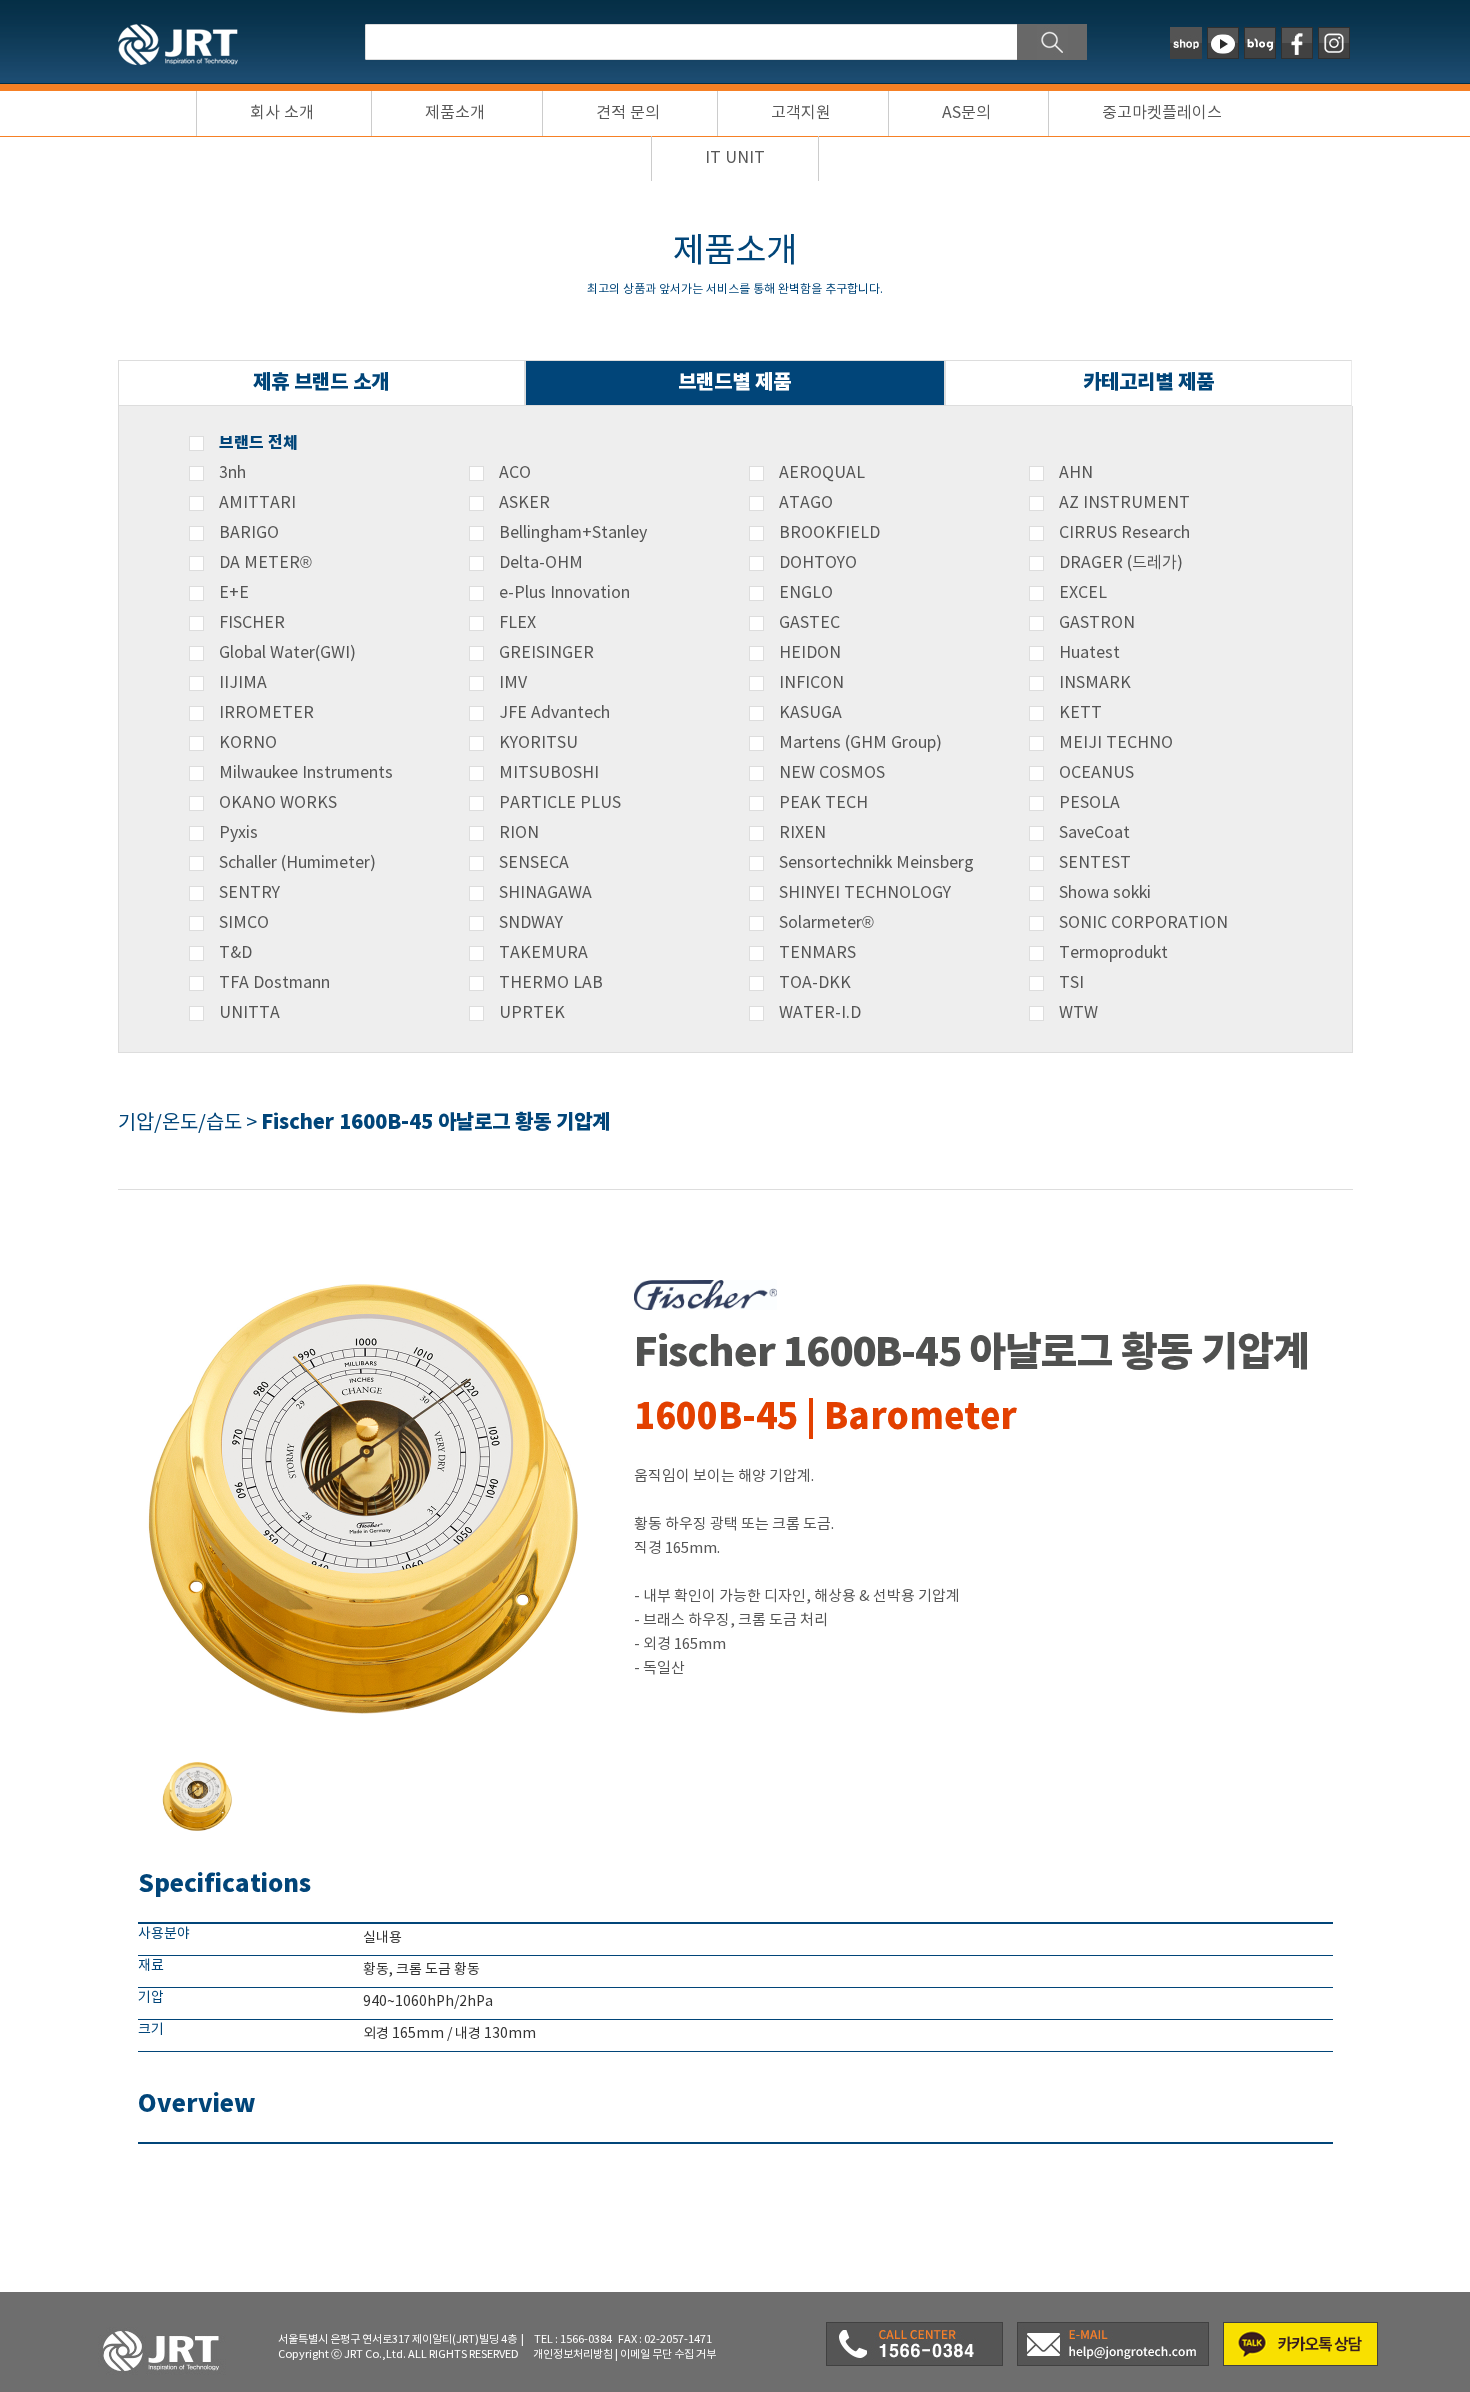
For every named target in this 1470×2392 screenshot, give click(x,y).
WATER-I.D (820, 1013)
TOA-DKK (815, 983)
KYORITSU (538, 743)
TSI (1071, 983)
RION (519, 833)
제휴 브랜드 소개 (321, 382)
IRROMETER (266, 713)
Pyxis (238, 833)
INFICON (811, 683)
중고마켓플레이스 (1162, 113)
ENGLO (806, 593)
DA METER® (265, 563)
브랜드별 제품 (734, 382)
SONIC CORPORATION (1143, 923)
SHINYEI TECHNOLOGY (865, 893)
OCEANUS (1096, 773)
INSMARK (1095, 683)
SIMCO (244, 923)
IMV (513, 683)
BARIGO (249, 533)
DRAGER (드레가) (1121, 563)
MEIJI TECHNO (1116, 743)
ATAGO (806, 503)
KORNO (248, 743)
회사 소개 (282, 113)
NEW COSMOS (832, 773)
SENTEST (1095, 863)
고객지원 (801, 113)
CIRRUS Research (1124, 533)
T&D (235, 953)
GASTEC (809, 623)
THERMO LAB (551, 983)
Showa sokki (1105, 893)
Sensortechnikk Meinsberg (876, 863)
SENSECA (534, 863)
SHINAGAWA (545, 893)
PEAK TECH (823, 803)
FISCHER (252, 623)
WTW (1078, 1013)
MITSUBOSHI (549, 773)
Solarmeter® (826, 923)
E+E (234, 593)
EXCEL (1083, 593)
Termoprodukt (1113, 953)
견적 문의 (628, 113)
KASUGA (810, 713)
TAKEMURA (543, 953)
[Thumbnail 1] (198, 1763)
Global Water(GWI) (287, 653)
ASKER (524, 503)
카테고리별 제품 (1148, 382)
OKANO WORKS (278, 803)
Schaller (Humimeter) (297, 863)
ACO (515, 473)
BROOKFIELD (829, 533)
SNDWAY (531, 923)
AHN (1076, 473)
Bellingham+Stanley (573, 533)
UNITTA (249, 1013)
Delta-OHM (541, 563)
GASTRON (1097, 623)
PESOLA (1089, 803)
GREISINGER (546, 653)
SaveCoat (1094, 833)
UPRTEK (532, 1013)
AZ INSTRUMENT (1124, 503)
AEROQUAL (822, 473)
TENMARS (817, 953)
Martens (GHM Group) (860, 743)
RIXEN (802, 833)
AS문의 (966, 113)
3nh (232, 473)
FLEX (517, 623)
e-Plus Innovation (564, 593)
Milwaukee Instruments (306, 773)
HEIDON (810, 653)
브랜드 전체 (258, 443)
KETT (1080, 713)
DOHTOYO (818, 563)
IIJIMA (243, 683)
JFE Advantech (554, 713)
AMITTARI (257, 503)
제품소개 (455, 113)
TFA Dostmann (274, 983)
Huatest (1089, 653)
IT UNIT (735, 158)
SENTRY (249, 893)
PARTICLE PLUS (560, 803)
